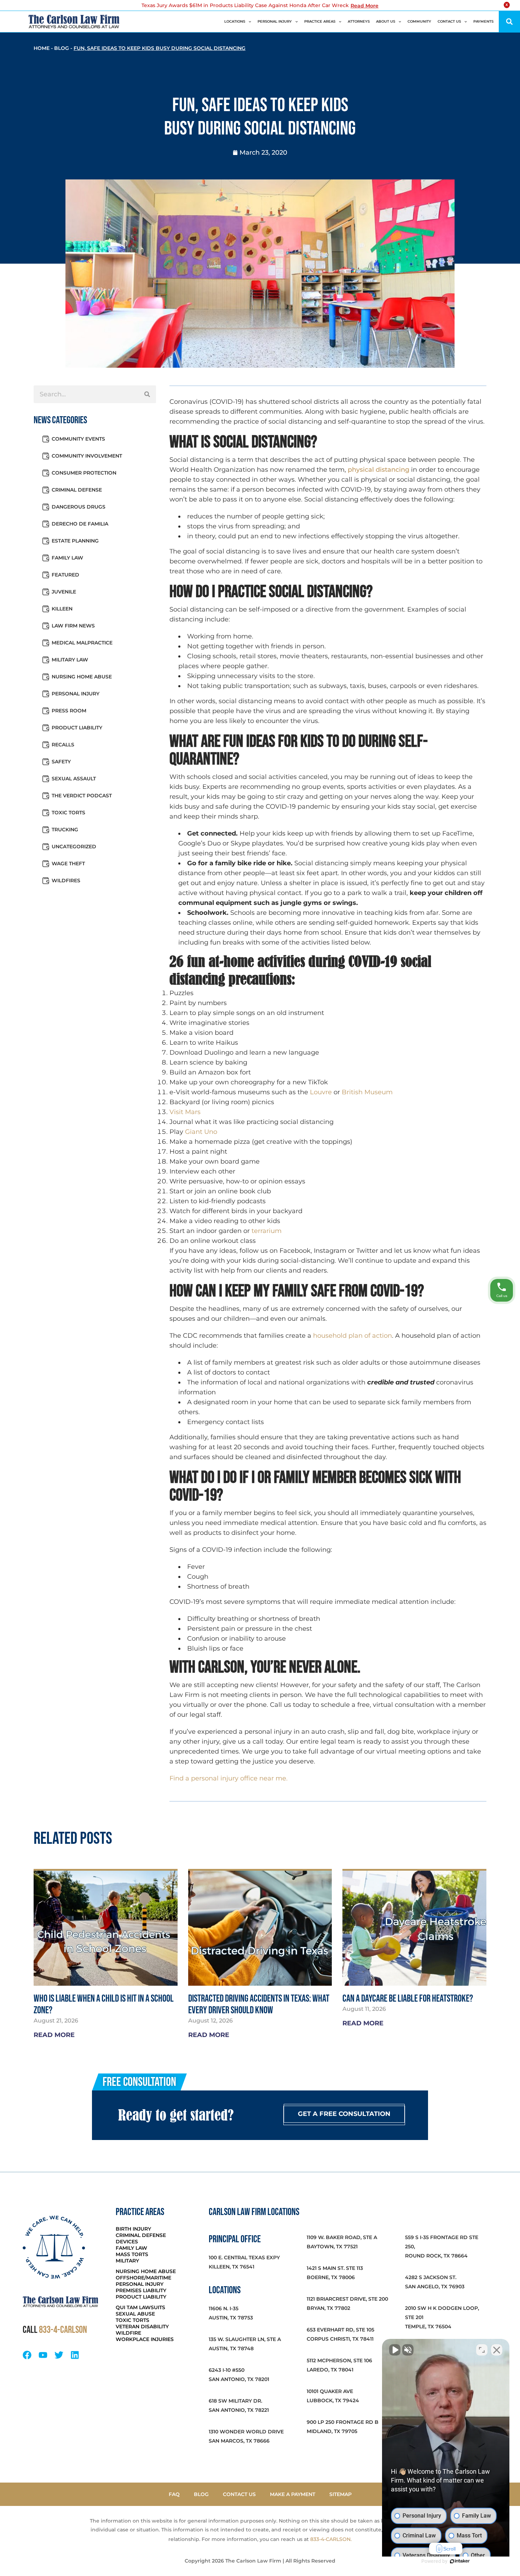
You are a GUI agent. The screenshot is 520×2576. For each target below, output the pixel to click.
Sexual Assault (74, 779)
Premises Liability (141, 2290)
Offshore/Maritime (143, 2278)
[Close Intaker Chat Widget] (497, 2350)
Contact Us (449, 21)
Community (419, 21)
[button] (509, 22)
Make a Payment (293, 2494)
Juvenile (64, 592)
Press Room (69, 711)
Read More (365, 6)
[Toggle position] (482, 2350)
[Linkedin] (75, 2355)
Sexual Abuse (135, 2314)
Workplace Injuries (145, 2339)
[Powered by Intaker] (460, 2561)
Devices (127, 2242)
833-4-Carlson (63, 2330)
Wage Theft (68, 864)
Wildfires (66, 880)
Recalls (63, 745)
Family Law (67, 558)
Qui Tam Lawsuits (140, 2307)
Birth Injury (133, 2229)
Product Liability (77, 728)
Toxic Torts (68, 813)
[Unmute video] (395, 2350)
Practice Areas (320, 21)
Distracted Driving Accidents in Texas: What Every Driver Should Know (259, 2004)
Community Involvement (87, 456)
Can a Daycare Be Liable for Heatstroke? (408, 1999)
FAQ (174, 2494)
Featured (65, 575)
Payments (483, 21)
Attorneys (359, 21)
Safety (61, 762)
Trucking (65, 830)
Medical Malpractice (82, 643)
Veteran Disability (142, 2327)
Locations (235, 21)
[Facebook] (27, 2355)
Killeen (62, 609)
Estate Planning (75, 541)
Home (42, 48)
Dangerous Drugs (79, 507)
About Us (386, 21)
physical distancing (379, 470)
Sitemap (340, 2494)
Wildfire (128, 2333)
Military (127, 2261)
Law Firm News (73, 626)
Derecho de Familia (80, 524)
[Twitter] (59, 2355)
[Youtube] (43, 2355)
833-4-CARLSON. (331, 2539)
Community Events (78, 439)
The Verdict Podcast (82, 796)
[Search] (147, 394)
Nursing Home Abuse (82, 677)
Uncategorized (74, 847)
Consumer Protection (84, 473)
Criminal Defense (77, 490)
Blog (62, 48)
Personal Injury (275, 21)
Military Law (70, 660)
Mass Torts (132, 2254)
